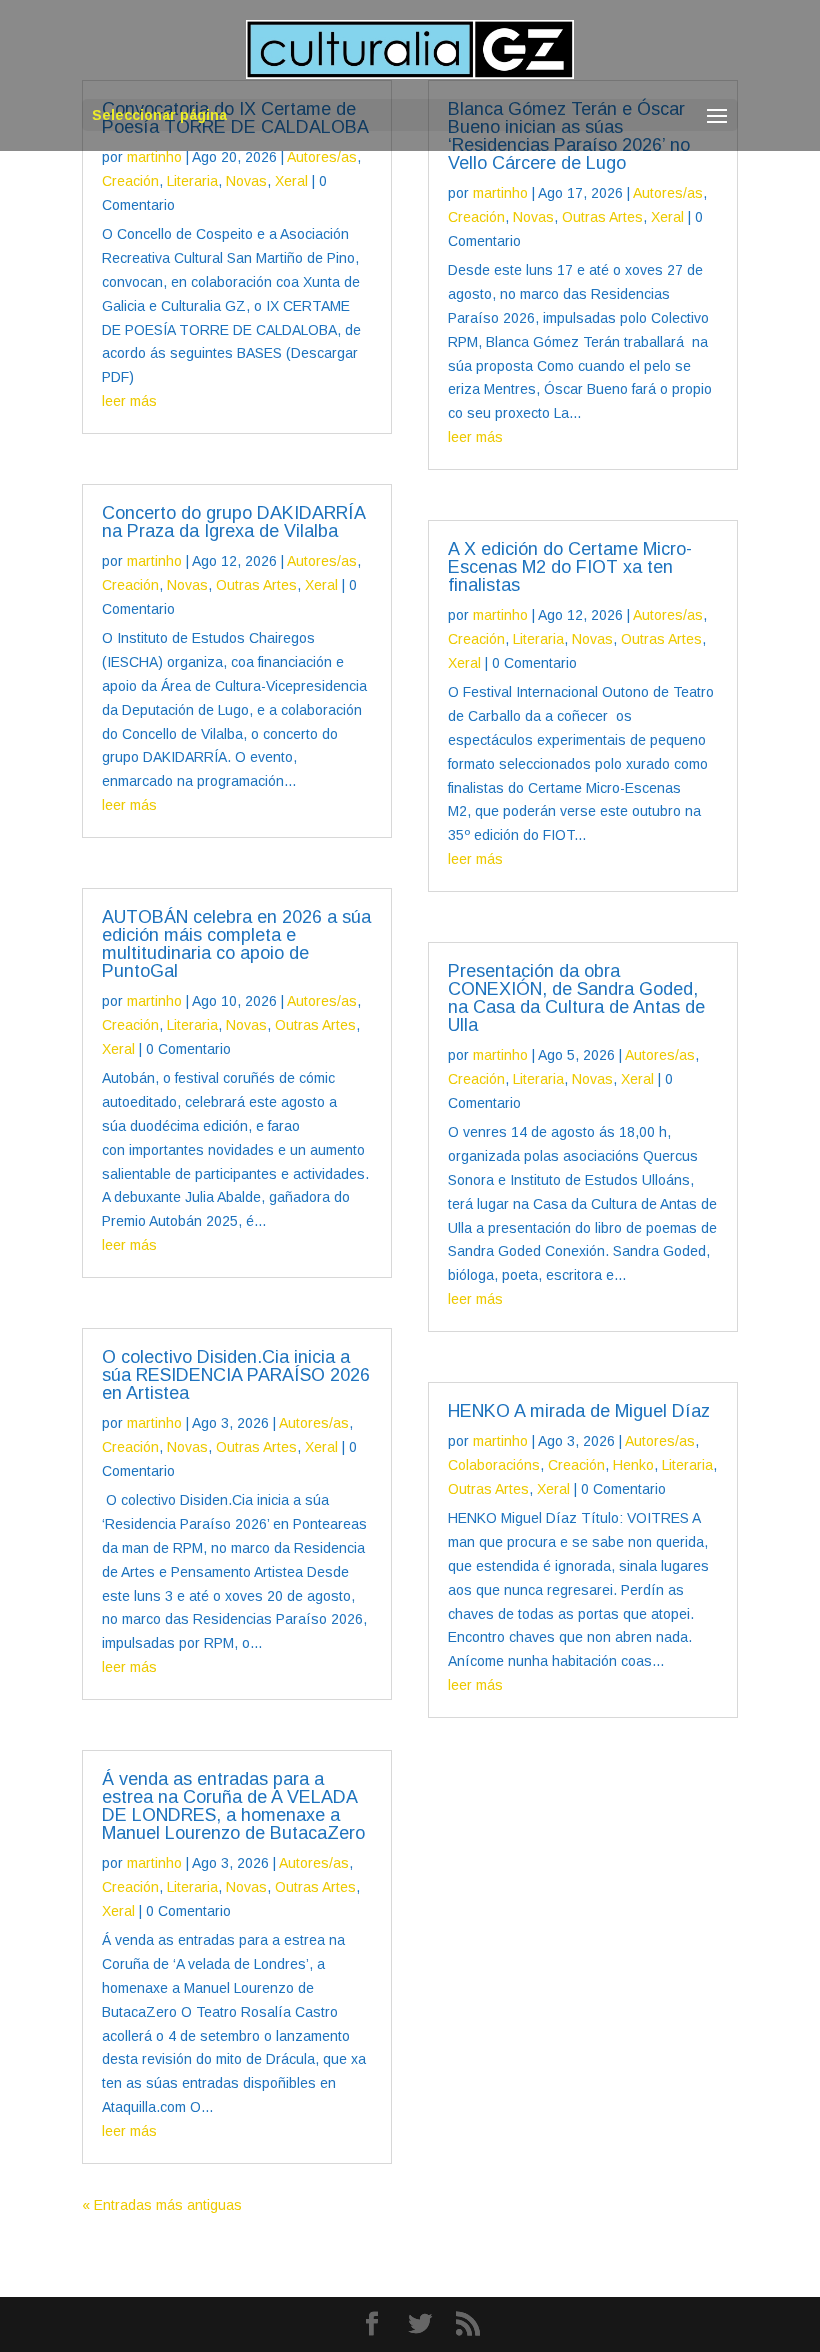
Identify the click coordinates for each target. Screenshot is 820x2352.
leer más (129, 401)
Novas (246, 181)
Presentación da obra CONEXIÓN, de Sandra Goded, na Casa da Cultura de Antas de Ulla (576, 998)
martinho (154, 157)
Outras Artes (256, 585)
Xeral (291, 181)
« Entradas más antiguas (162, 2205)
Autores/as (322, 157)
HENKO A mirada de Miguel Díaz (579, 1411)
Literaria (192, 181)
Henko (633, 1465)
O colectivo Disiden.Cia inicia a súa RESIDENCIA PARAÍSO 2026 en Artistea (236, 1375)
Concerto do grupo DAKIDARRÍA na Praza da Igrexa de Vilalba (233, 522)
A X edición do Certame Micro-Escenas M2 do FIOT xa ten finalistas (570, 567)
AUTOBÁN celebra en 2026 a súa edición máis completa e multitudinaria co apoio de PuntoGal (236, 944)
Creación (130, 181)
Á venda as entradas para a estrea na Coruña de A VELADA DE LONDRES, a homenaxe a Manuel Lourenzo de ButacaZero (233, 1806)
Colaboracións (494, 1465)
